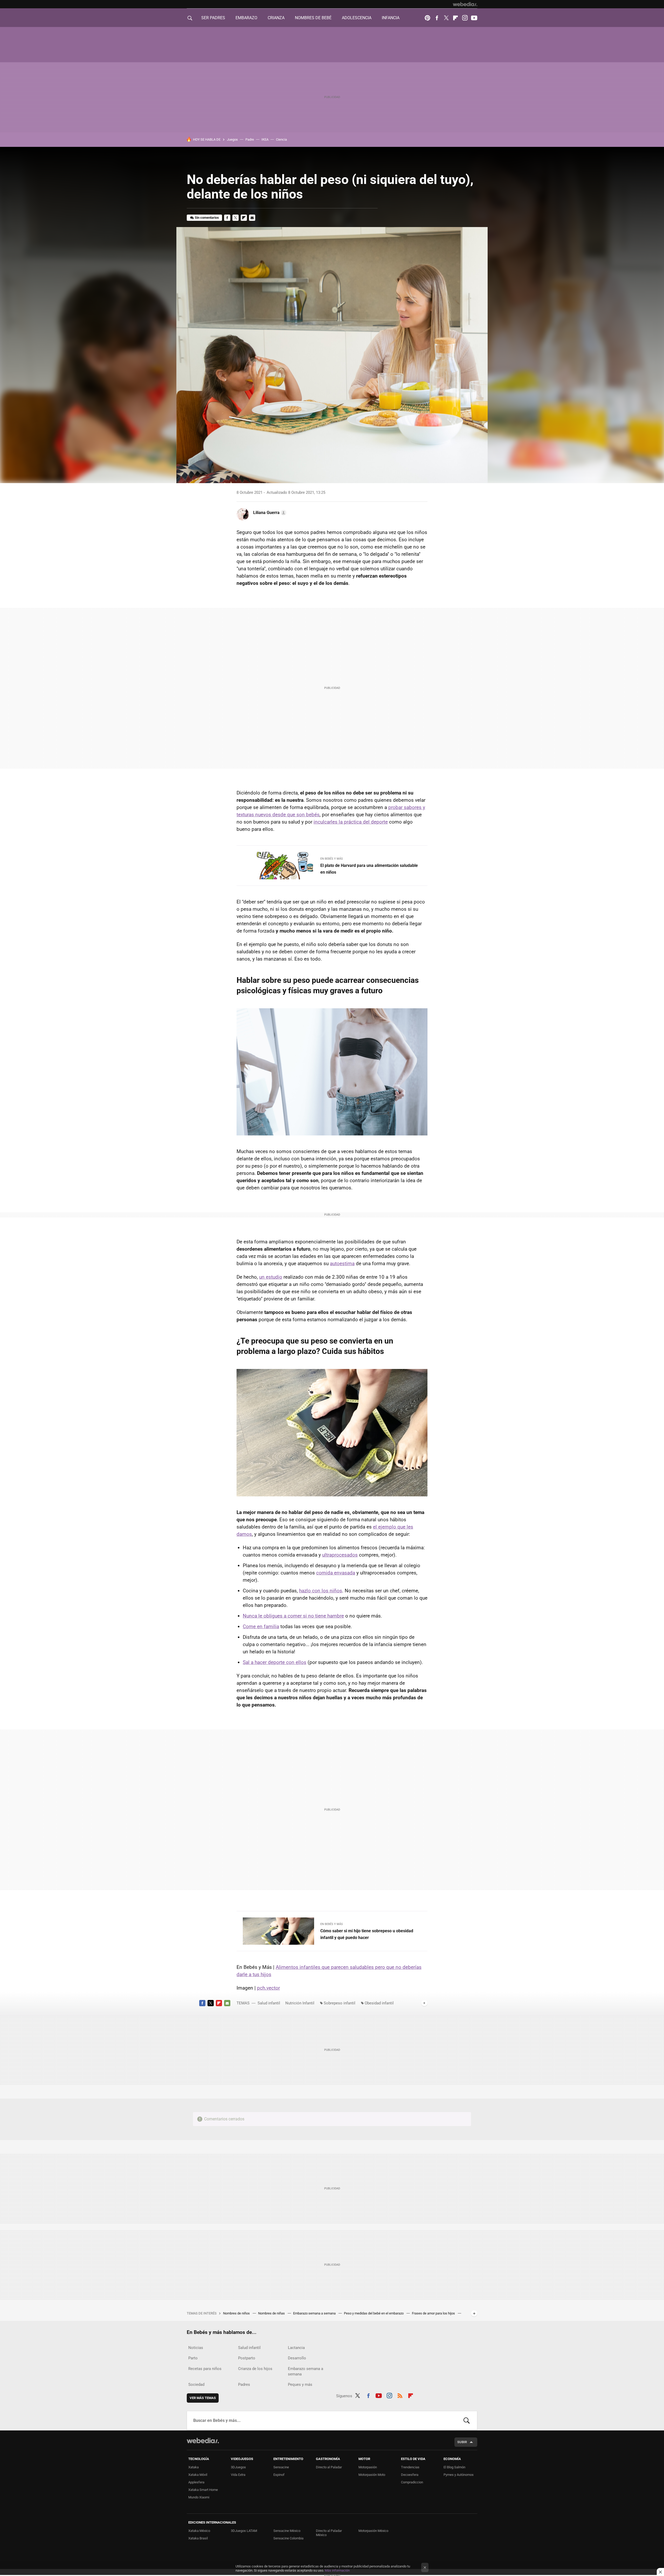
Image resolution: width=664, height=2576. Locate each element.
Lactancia (296, 2348)
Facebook (437, 18)
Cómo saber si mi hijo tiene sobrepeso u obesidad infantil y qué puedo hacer (367, 1934)
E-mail (252, 218)
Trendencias (410, 2467)
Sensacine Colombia (288, 2538)
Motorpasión (368, 2467)
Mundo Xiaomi (199, 2497)
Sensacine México (287, 2531)
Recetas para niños (205, 2369)
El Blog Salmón (454, 2467)
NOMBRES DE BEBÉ (313, 18)
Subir (462, 2442)
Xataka (193, 2467)
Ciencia (281, 139)
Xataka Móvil (198, 2475)
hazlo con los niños (321, 1591)
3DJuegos (238, 2467)
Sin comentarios (207, 218)
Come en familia (261, 1626)
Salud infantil (269, 2003)
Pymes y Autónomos (459, 2475)
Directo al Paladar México (329, 2533)
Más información (337, 2570)
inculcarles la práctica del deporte (351, 822)
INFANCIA (391, 18)
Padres (244, 2385)
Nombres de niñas (272, 2313)
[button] (269, 513)
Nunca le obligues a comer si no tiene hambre (293, 1616)
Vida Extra (238, 2475)
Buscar (467, 2421)
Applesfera (196, 2482)
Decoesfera (410, 2475)
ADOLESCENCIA (357, 18)
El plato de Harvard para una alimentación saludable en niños (369, 869)
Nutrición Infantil (300, 2003)
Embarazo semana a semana (315, 2313)
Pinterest (427, 18)
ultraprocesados (340, 1555)
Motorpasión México (373, 2531)
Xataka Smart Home (203, 2490)
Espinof (279, 2475)
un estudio (271, 1277)
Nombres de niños (237, 2313)
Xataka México (199, 2531)
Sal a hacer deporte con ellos (275, 1662)
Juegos (232, 139)
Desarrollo (297, 2358)
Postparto (247, 2358)
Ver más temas (203, 2398)
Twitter (446, 18)
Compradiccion (412, 2482)
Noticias (196, 2348)
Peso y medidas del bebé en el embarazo (374, 2313)
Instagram (465, 18)
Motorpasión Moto (372, 2475)
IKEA (265, 139)
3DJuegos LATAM (244, 2531)
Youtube (474, 18)
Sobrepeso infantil (340, 2003)
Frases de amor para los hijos (434, 2313)
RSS (400, 2395)
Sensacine (281, 2467)
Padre (250, 139)
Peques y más (300, 2385)
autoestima (342, 1263)
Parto (193, 2358)
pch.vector (268, 1988)
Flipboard (455, 18)
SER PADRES (213, 18)
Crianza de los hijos (255, 2369)
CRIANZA (276, 18)
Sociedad (196, 2385)
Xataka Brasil (198, 2538)
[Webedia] (465, 4)
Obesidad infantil (379, 2003)
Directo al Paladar (329, 2467)
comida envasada (336, 1573)
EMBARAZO (246, 18)
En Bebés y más (332, 859)
